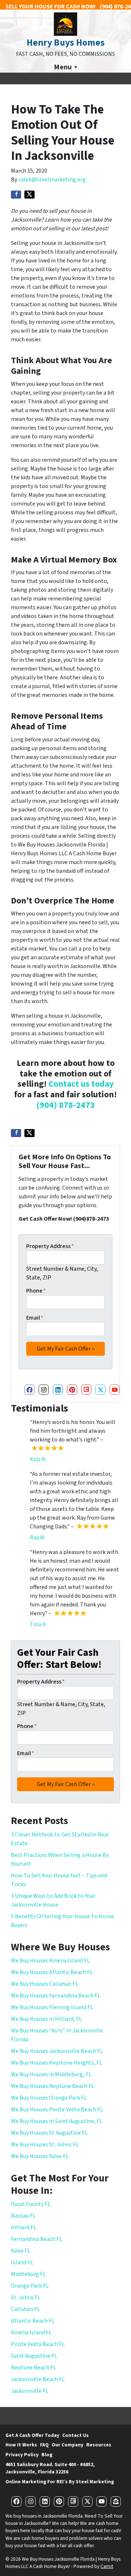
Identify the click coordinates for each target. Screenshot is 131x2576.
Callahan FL (25, 2309)
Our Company (68, 2445)
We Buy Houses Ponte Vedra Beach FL (57, 2109)
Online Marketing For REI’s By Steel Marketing (60, 2482)
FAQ (44, 2445)
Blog (47, 2455)
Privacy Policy (22, 2455)
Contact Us (76, 2435)
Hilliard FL (24, 2227)
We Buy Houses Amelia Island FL (50, 1961)
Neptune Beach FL (33, 2368)
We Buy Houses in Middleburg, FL (51, 2074)
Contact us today (81, 1084)
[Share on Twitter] (29, 195)
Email (35, 1318)
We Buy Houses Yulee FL (40, 2156)
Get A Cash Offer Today (32, 2435)
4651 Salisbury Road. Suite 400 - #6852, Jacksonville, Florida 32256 (50, 2468)
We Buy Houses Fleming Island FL (52, 2007)
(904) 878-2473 (66, 1105)
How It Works (21, 2445)
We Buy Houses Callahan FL (45, 1984)
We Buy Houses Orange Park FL (49, 2098)
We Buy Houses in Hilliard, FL (46, 2019)
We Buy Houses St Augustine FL (49, 2133)
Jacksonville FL (30, 2391)
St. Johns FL (26, 2297)
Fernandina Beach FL (37, 2239)
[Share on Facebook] (16, 195)
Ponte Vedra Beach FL (38, 2344)
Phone (36, 1291)
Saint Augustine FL (34, 2356)
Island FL (22, 2262)
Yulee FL (21, 2251)
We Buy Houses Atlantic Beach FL (52, 1972)
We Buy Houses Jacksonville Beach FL (57, 2051)
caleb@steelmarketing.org (52, 180)
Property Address (50, 1246)
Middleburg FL (28, 2274)
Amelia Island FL (31, 2333)
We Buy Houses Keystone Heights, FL (57, 2063)
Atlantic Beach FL (33, 2321)
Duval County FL (31, 2204)
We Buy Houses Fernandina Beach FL (56, 1996)
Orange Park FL (30, 2286)
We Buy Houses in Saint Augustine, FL (57, 2121)
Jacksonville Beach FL (38, 2379)
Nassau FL (23, 2216)
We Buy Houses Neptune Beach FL (53, 2086)
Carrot (107, 2566)
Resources (99, 2445)
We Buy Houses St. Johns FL (45, 2145)
